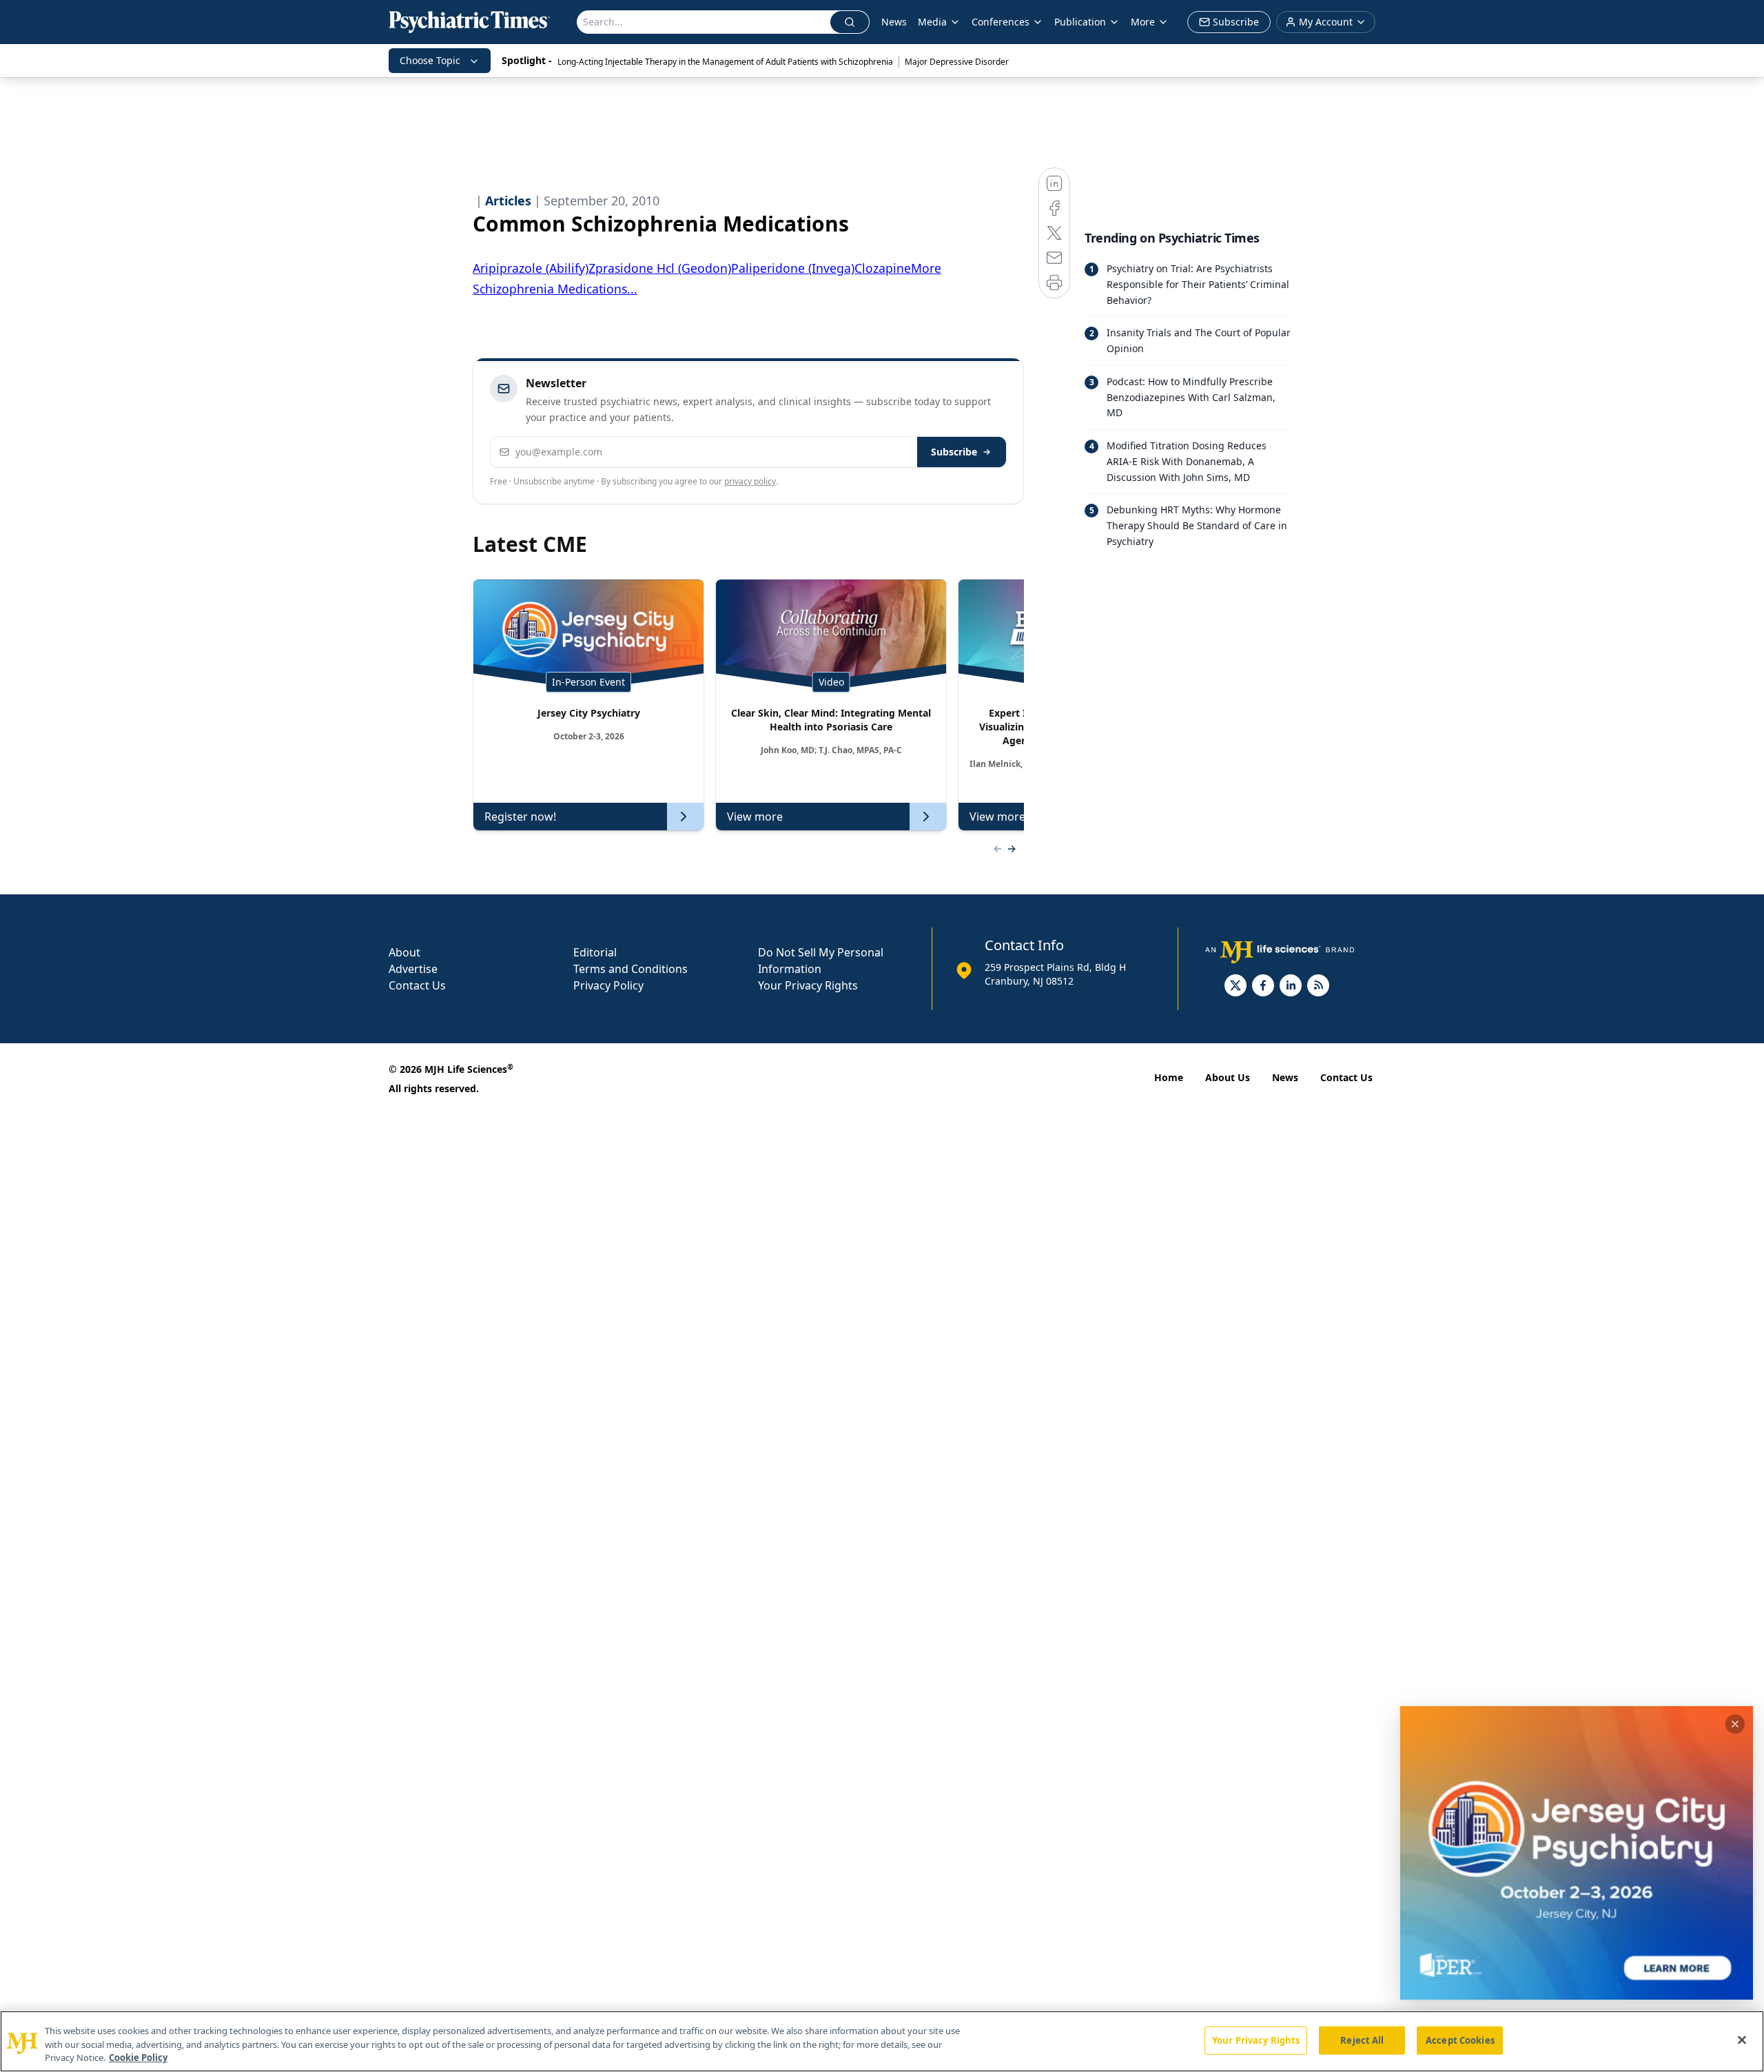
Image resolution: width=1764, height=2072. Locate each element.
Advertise (413, 969)
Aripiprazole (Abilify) (531, 268)
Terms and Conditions (630, 969)
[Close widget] (1735, 1724)
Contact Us (417, 985)
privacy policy (750, 481)
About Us (1228, 1077)
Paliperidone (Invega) (793, 268)
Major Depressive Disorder (957, 62)
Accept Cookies (1460, 2040)
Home (1169, 1077)
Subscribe (954, 452)
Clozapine (883, 268)
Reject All (1362, 2040)
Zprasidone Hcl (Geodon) (660, 268)
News (894, 22)
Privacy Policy (608, 985)
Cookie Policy (138, 2058)
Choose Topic (430, 60)
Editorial (595, 952)
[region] (882, 2041)
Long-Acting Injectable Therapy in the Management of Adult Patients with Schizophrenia (725, 62)
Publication (1080, 22)
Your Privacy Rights (808, 985)
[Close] (1742, 2040)
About (404, 952)
